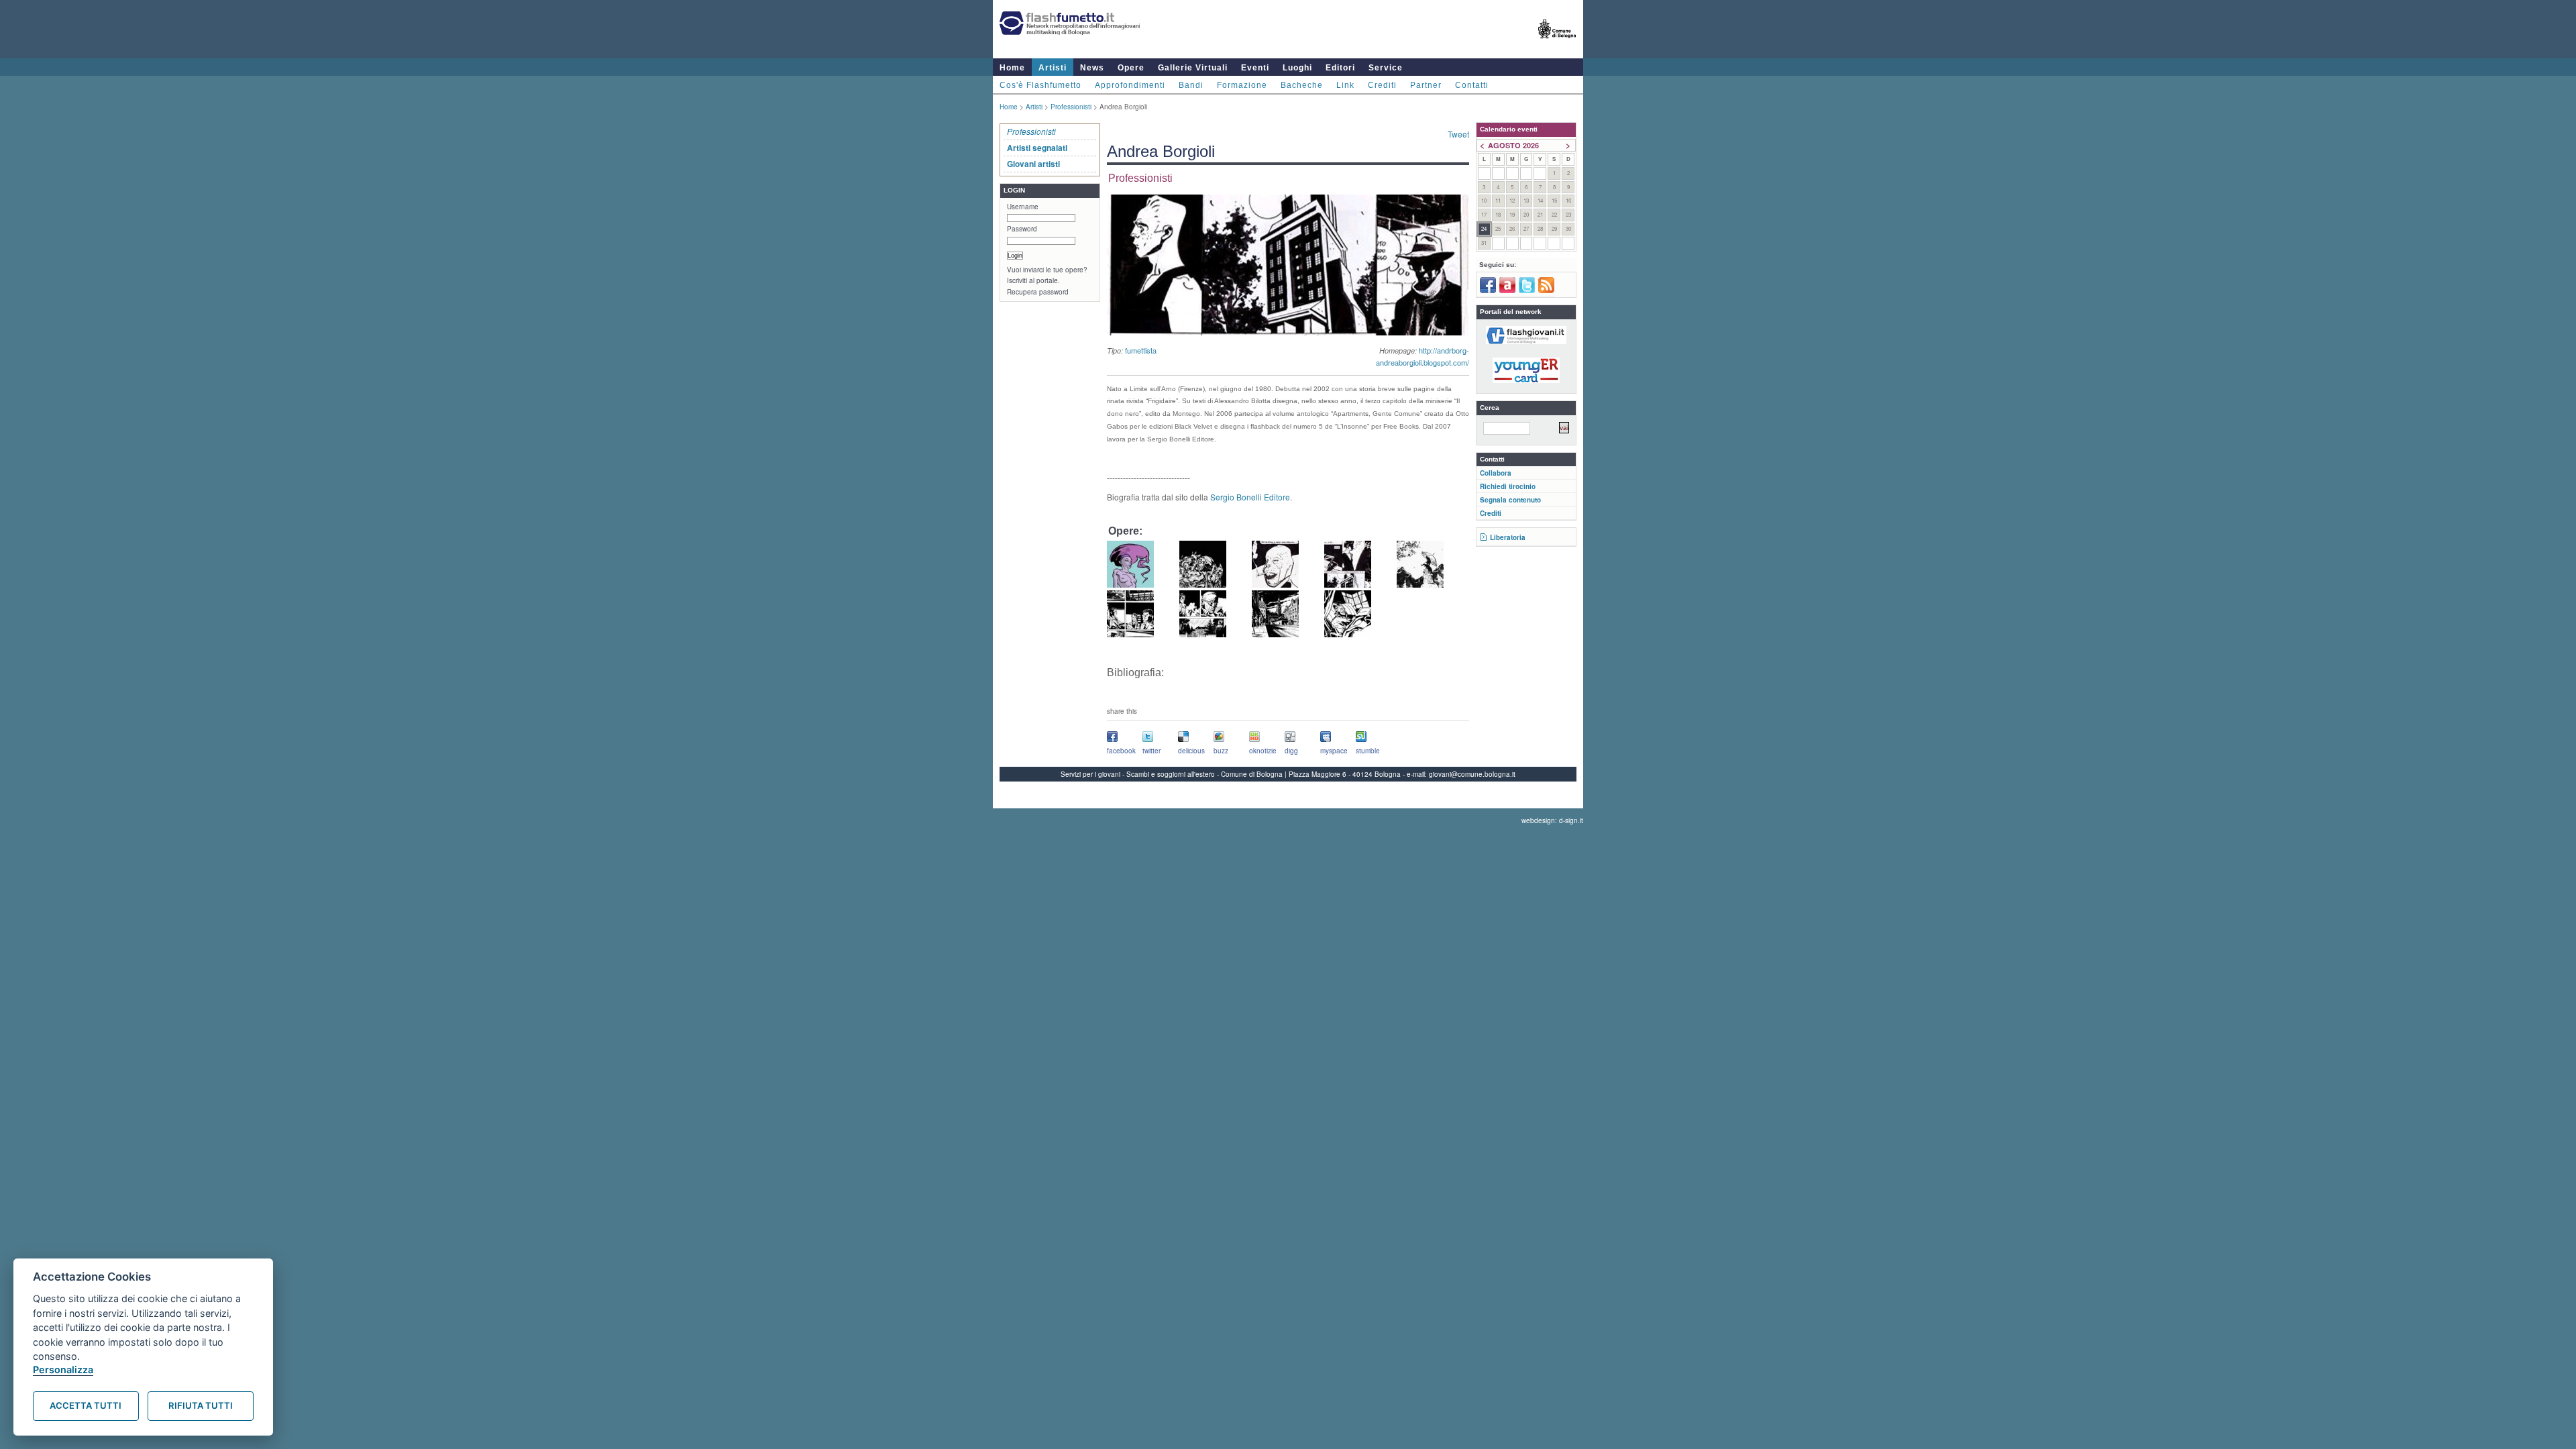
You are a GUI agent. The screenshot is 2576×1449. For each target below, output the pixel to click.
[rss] (1546, 290)
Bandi (1191, 85)
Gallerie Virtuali (1193, 68)
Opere (1131, 68)
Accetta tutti (86, 1405)
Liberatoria (1508, 537)
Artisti (1053, 68)
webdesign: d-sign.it (1552, 820)
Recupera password (1038, 292)
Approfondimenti (1130, 85)
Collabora (1496, 473)
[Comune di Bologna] (1557, 44)
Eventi (1255, 68)
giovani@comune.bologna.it (1472, 774)
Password (1022, 229)
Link (1345, 85)
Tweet (1458, 134)
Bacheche (1302, 85)
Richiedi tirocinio (1508, 486)
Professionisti (1071, 107)
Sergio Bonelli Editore (1249, 497)
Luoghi (1297, 68)
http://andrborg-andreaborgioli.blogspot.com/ (1423, 356)
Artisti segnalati (1037, 148)
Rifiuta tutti (201, 1405)
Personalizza (63, 1370)
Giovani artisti (1033, 164)
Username (1023, 207)
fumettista (1141, 350)
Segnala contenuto (1510, 500)
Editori (1340, 68)
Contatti (1472, 85)
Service (1386, 68)
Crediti (1382, 85)
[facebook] (1488, 290)
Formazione (1242, 85)
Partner (1426, 85)
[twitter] (1527, 290)
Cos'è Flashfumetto (1040, 85)
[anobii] (1507, 290)
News (1092, 68)
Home (1012, 68)
